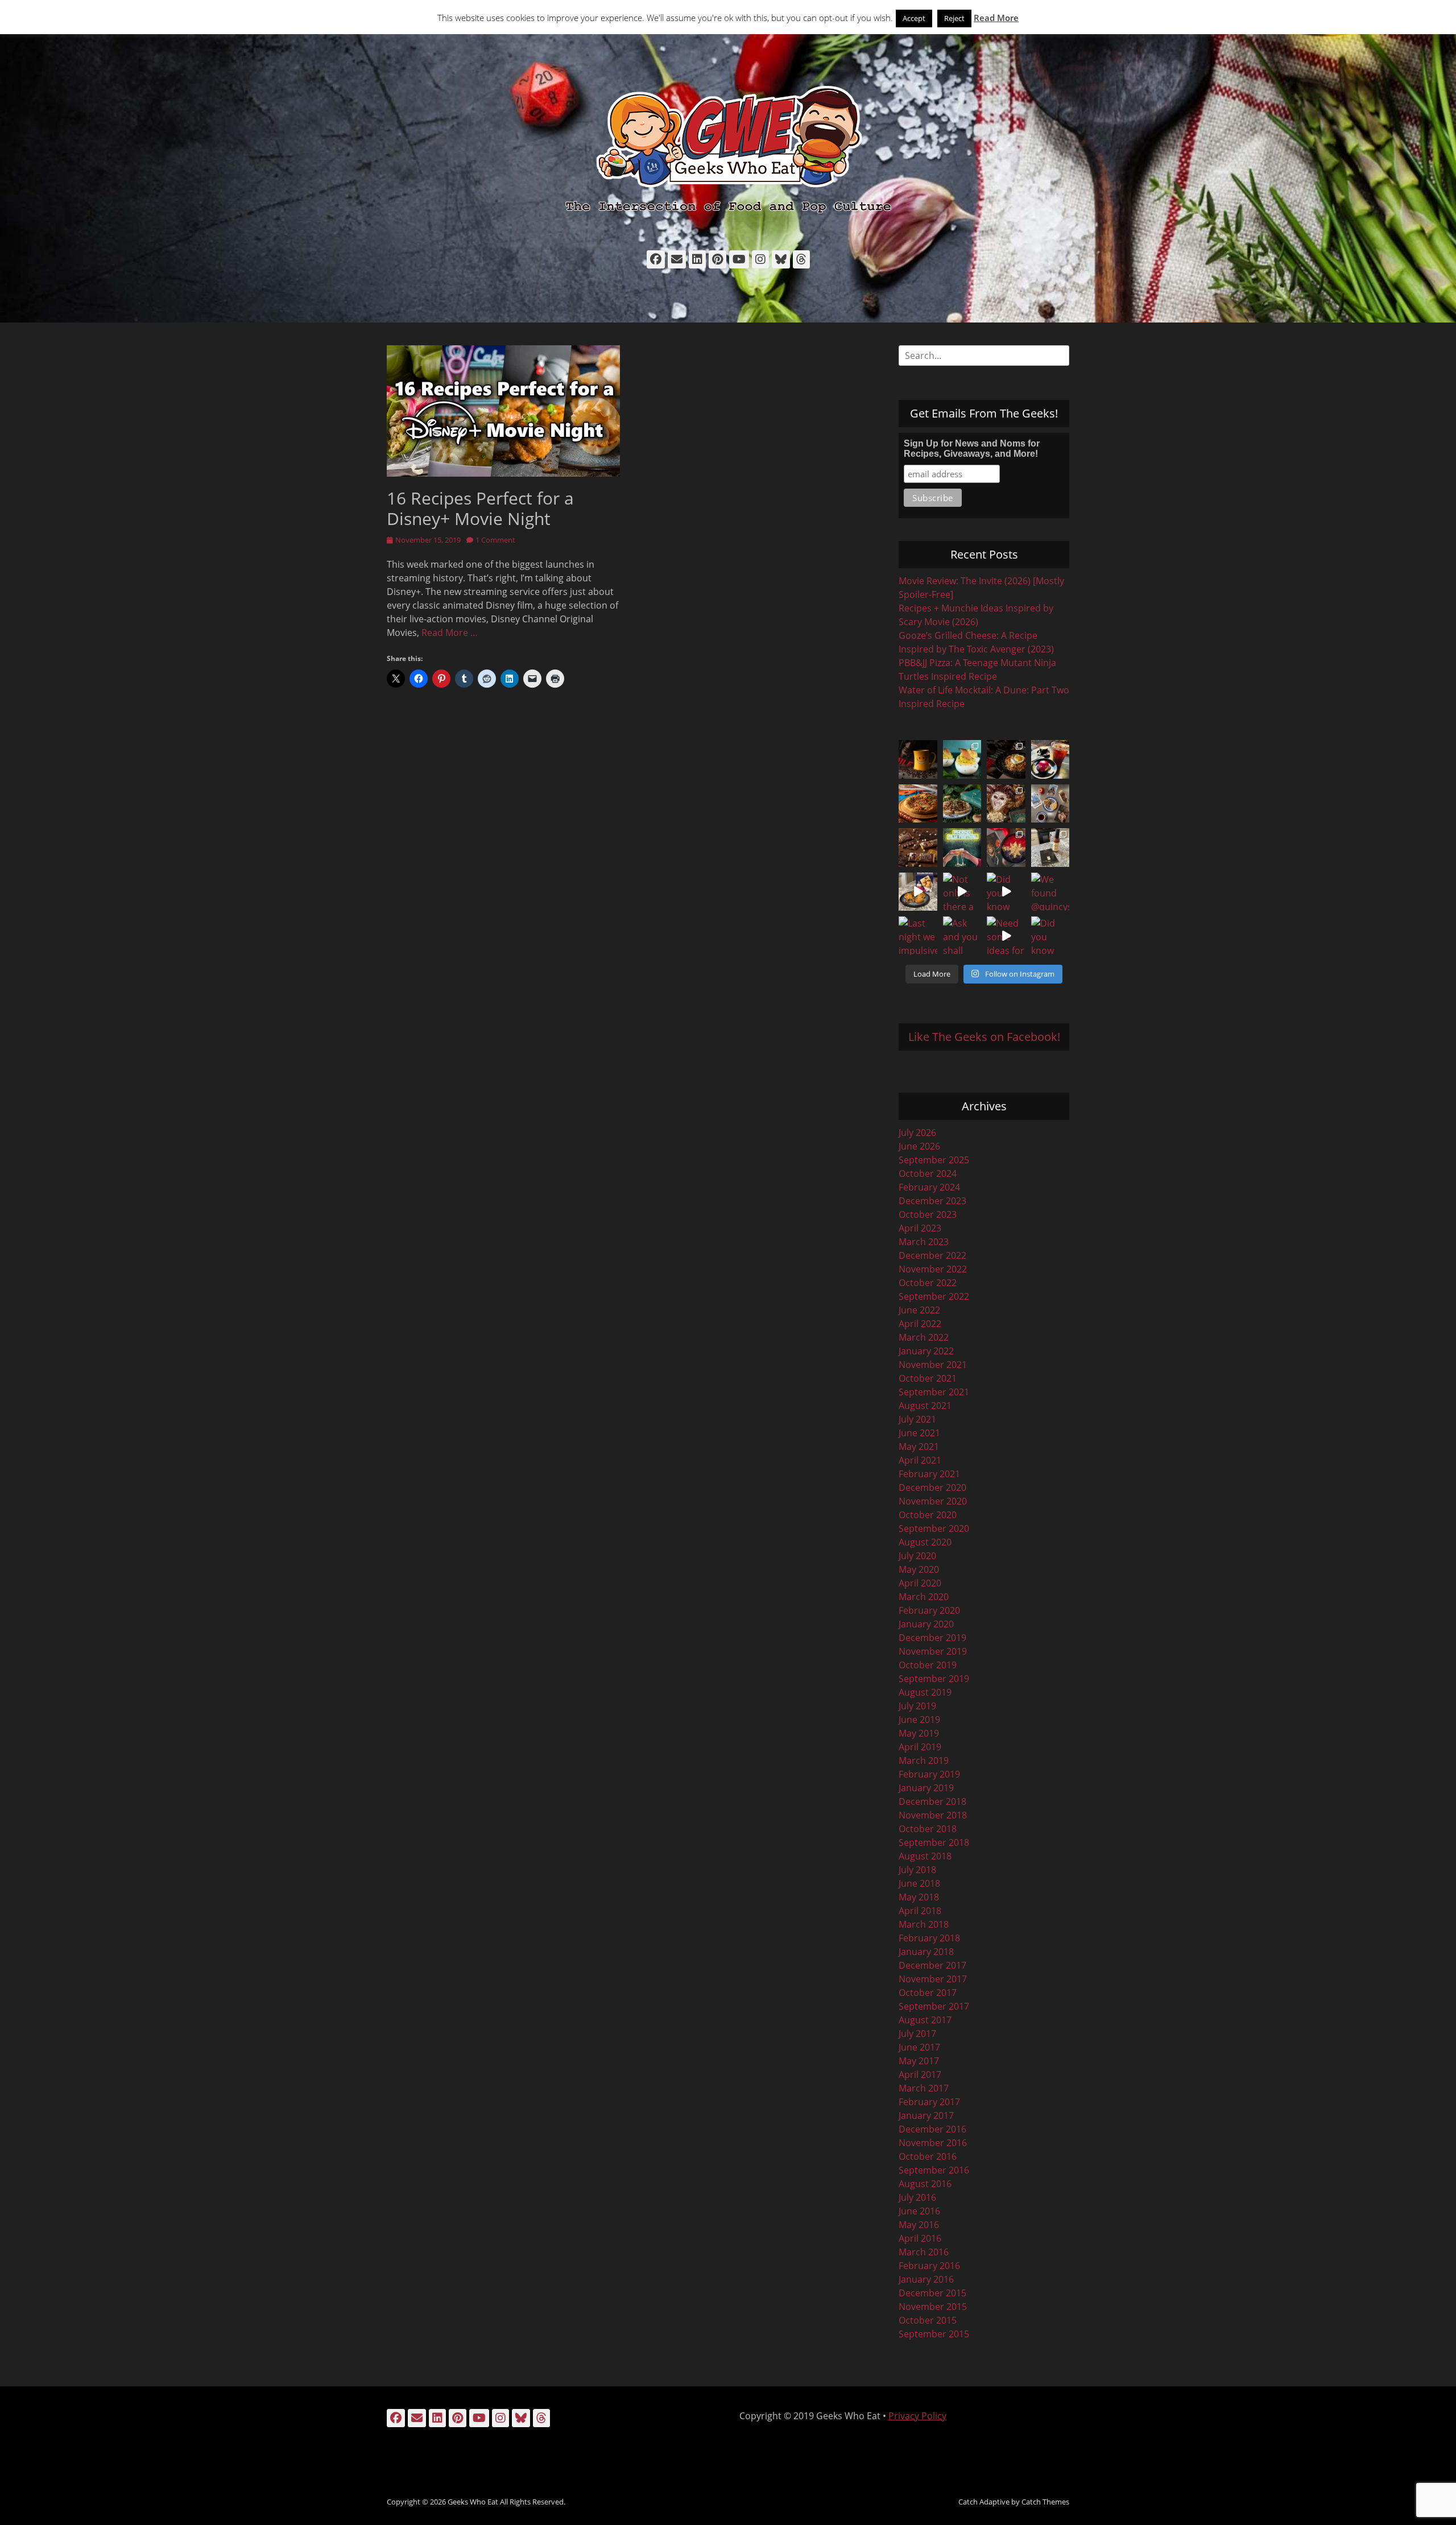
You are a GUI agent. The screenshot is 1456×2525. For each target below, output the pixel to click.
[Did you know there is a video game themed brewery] (1006, 892)
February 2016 (929, 2266)
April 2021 (920, 1460)
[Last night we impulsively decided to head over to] (918, 936)
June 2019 (919, 1720)
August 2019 (925, 1692)
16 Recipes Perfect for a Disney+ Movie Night (480, 508)
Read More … (450, 633)
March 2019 (924, 1761)
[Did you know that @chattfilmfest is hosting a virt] (1050, 936)
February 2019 (929, 1774)
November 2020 (933, 1501)
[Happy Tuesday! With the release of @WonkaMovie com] (918, 848)
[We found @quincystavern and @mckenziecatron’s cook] (1050, 892)
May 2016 (919, 2225)
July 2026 (917, 1133)
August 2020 (925, 1542)
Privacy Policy (917, 2416)
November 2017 (933, 1979)
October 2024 (928, 1173)
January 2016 (926, 2279)
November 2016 (933, 2143)
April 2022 (920, 1324)
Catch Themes (1045, 2502)
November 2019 (933, 1651)
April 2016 (920, 2238)
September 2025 (934, 1160)
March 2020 (924, 1597)
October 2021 (928, 1378)
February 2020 (929, 1610)
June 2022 (919, 1310)
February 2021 (929, 1474)
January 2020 (926, 1624)
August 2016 (925, 2184)
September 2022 (934, 1296)
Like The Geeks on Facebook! (984, 1037)
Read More (996, 18)
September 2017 (934, 2006)
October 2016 (928, 2156)
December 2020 (932, 1487)
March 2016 (924, 2252)
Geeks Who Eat (473, 2502)
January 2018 (926, 1952)
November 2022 (933, 1269)
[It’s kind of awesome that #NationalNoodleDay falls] (1006, 759)
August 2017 (925, 2020)
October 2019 (928, 1665)
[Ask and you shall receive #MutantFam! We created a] (962, 936)
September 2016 (934, 2170)
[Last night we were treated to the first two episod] (1006, 804)
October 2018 (928, 1829)
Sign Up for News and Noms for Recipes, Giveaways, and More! (972, 449)
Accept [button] (914, 18)
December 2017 (932, 1965)
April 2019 (920, 1747)
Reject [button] (954, 18)
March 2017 (924, 2088)
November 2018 (933, 1815)
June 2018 (919, 1883)
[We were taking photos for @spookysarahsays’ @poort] (1050, 804)
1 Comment (495, 540)
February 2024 (929, 1187)
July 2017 (917, 2034)
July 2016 (917, 2197)
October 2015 (928, 2320)
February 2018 (929, 1938)
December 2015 (932, 2293)
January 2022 (926, 1351)
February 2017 (929, 2102)
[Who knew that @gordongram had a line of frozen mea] (918, 892)
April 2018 (920, 1911)
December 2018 (932, 1801)
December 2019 (932, 1638)
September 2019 (934, 1679)
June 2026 (919, 1146)
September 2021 (934, 1392)
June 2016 (919, 2211)
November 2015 (933, 2307)
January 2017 (926, 2115)
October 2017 (928, 1993)
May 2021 (919, 1447)
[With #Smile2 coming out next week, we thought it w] (918, 759)
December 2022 (932, 1255)
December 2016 (932, 2129)
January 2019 (926, 1788)
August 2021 (925, 1406)
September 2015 (934, 2334)
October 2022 (928, 1283)
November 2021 (933, 1365)
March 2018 (924, 1924)
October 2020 (928, 1515)
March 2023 (924, 1242)
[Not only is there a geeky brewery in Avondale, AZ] (962, 892)
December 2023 (932, 1201)
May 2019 (919, 1733)
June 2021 (919, 1433)
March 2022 (924, 1337)
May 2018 (919, 1897)
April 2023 (920, 1228)
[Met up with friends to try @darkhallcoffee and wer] (1050, 759)
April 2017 (920, 2074)
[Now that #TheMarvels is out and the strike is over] (1006, 848)
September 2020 (934, 1528)
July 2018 (917, 1870)
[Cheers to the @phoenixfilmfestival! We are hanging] (962, 848)
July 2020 (917, 1556)
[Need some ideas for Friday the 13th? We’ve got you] (1006, 936)
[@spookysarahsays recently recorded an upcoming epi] (1050, 848)
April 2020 (920, 1583)
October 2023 (928, 1214)
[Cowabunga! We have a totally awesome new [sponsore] (918, 804)
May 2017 (919, 2061)
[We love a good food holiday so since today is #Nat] (962, 759)
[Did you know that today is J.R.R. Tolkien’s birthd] (962, 804)
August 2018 (925, 1856)
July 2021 (917, 1419)
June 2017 (919, 2047)
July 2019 (917, 1706)
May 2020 (919, 1569)
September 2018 (934, 1842)
